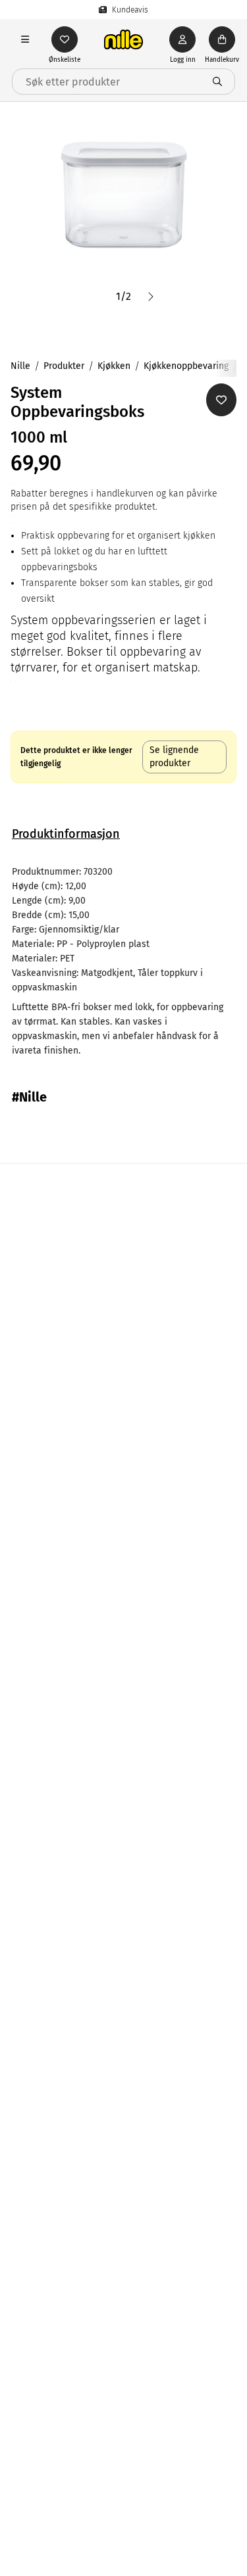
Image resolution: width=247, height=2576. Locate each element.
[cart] (222, 39)
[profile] (182, 39)
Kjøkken (114, 366)
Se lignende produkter (174, 757)
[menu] (25, 39)
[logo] (123, 39)
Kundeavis (130, 10)
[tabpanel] (123, 961)
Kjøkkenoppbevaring (186, 366)
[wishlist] (65, 39)
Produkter (64, 366)
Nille (20, 366)
